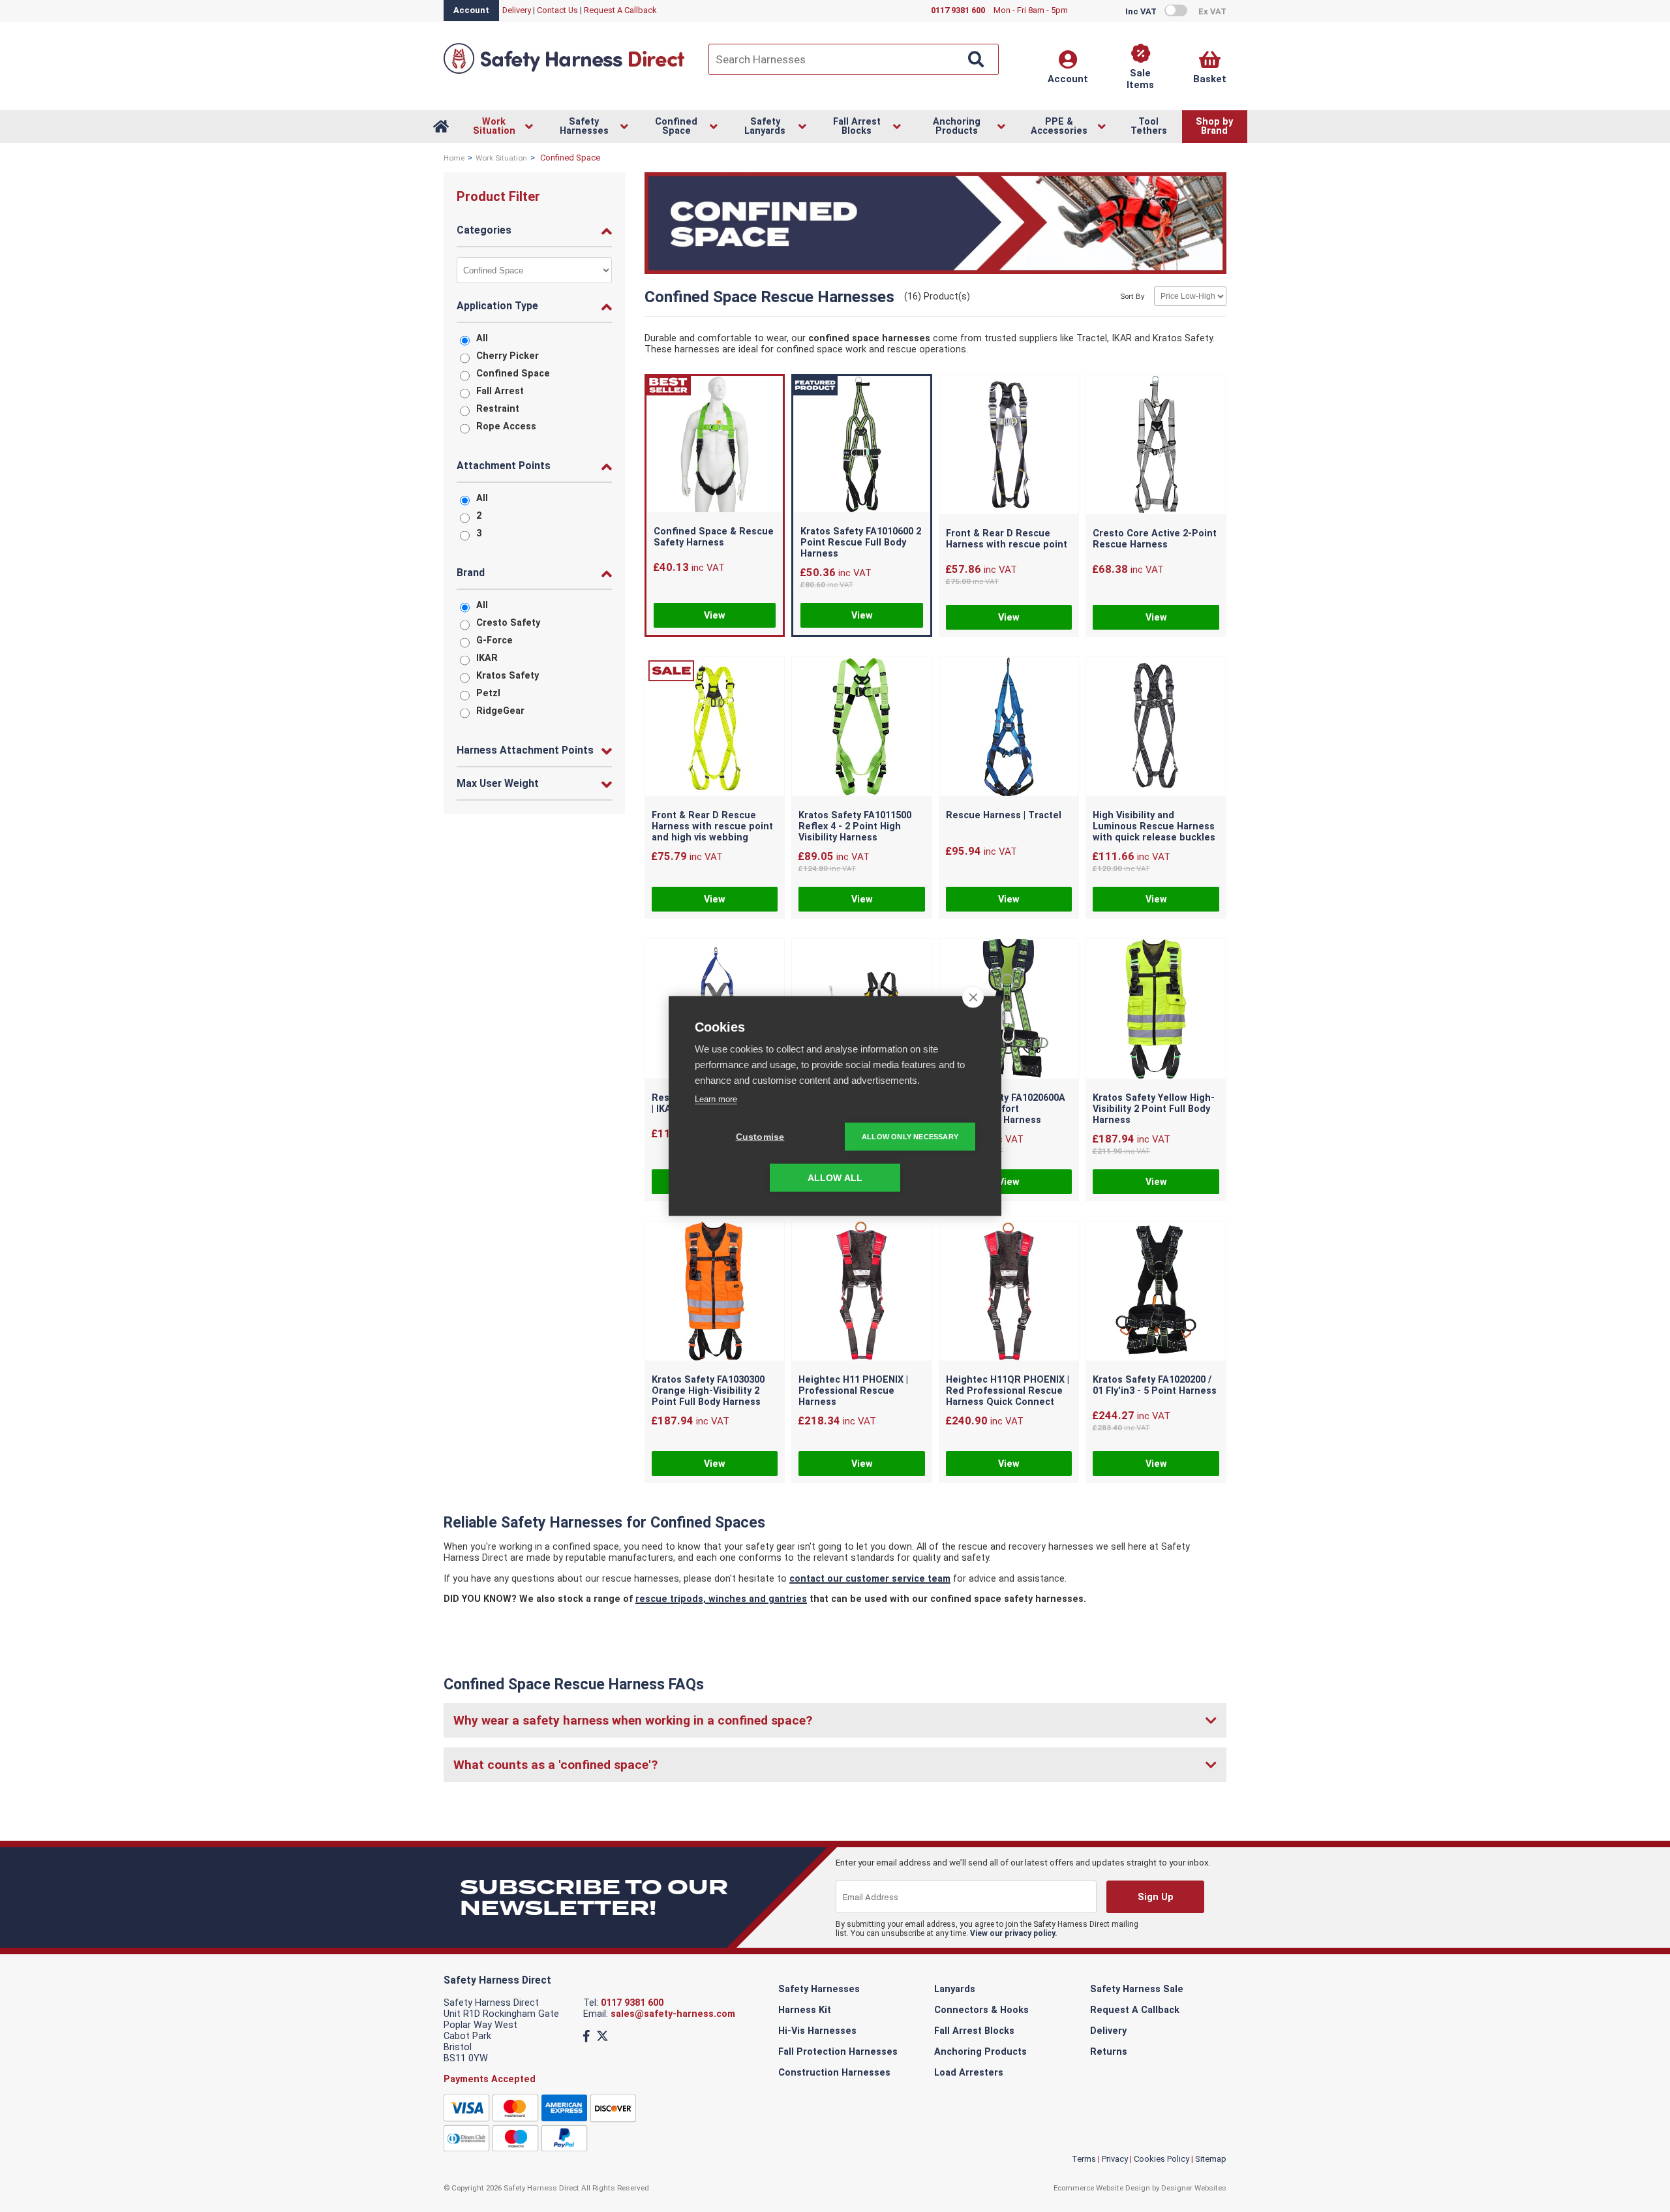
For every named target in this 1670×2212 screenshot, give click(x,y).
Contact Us (557, 10)
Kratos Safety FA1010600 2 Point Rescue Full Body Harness (861, 543)
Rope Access (506, 426)
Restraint (498, 409)
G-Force (494, 640)
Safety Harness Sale (1137, 1989)
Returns (1109, 2052)
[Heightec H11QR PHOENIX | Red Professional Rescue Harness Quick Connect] (1009, 1293)
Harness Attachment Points (525, 750)
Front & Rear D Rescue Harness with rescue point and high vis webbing (712, 826)
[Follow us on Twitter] (602, 2036)
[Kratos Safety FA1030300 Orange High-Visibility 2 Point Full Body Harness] (715, 1293)
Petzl (488, 693)
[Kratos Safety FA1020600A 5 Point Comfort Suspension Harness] (1009, 1010)
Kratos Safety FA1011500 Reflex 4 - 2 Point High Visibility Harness (855, 826)
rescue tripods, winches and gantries (721, 1599)
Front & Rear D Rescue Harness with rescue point (1007, 539)
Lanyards (955, 1989)
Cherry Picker (508, 356)
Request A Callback (620, 10)
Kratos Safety (508, 676)
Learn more (716, 1099)
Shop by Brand (1214, 126)
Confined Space (513, 374)
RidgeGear (500, 711)
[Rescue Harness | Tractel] (1009, 728)
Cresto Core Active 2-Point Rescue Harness (1155, 539)
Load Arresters (969, 2073)
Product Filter (498, 196)
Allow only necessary (910, 1137)
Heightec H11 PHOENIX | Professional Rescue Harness (853, 1391)
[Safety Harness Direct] (564, 73)
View (715, 616)
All (482, 338)
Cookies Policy (1161, 2159)
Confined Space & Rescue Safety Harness (714, 537)
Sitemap (1211, 2159)
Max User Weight (498, 783)
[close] (973, 997)
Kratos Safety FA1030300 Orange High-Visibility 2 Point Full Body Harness (708, 1391)
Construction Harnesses (834, 2073)
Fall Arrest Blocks (974, 2031)
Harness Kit (805, 2010)
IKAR (487, 658)
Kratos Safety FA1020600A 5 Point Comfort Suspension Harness (1006, 1109)
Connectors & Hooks (981, 2010)
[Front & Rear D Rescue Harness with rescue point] (1009, 446)
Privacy (1115, 2159)
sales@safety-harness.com (673, 2014)
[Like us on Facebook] (586, 2036)
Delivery (517, 10)
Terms (1084, 2159)
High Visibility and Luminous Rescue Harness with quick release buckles (1154, 826)
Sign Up (1155, 1897)
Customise (760, 1137)
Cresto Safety (508, 623)
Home (454, 158)
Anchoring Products (980, 2052)
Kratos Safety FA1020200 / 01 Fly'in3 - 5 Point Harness (1155, 1385)
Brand (471, 573)
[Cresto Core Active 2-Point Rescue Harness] (1156, 446)
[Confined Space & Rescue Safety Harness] (715, 446)
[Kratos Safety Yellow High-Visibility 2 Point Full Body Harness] (1156, 1010)
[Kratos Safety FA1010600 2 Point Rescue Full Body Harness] (862, 446)
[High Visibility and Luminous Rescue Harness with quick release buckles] (1156, 728)
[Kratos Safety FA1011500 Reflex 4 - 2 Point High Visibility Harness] (862, 728)
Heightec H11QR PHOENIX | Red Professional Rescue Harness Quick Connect (1008, 1391)
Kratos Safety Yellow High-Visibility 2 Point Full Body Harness (1154, 1109)
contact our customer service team (870, 1579)
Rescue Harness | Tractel (1004, 815)
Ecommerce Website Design (1102, 2188)
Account (471, 10)
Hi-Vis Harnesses (817, 2031)
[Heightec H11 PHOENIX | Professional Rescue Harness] (862, 1293)
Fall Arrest (500, 391)
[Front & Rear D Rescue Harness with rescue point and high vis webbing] (715, 728)
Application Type (497, 306)
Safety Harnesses (819, 1989)
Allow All (835, 1178)
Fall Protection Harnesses (838, 2052)
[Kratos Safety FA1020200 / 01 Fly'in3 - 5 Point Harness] (1156, 1293)
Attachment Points (504, 466)
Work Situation (501, 158)
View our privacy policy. (1014, 1933)
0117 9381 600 (632, 2003)
